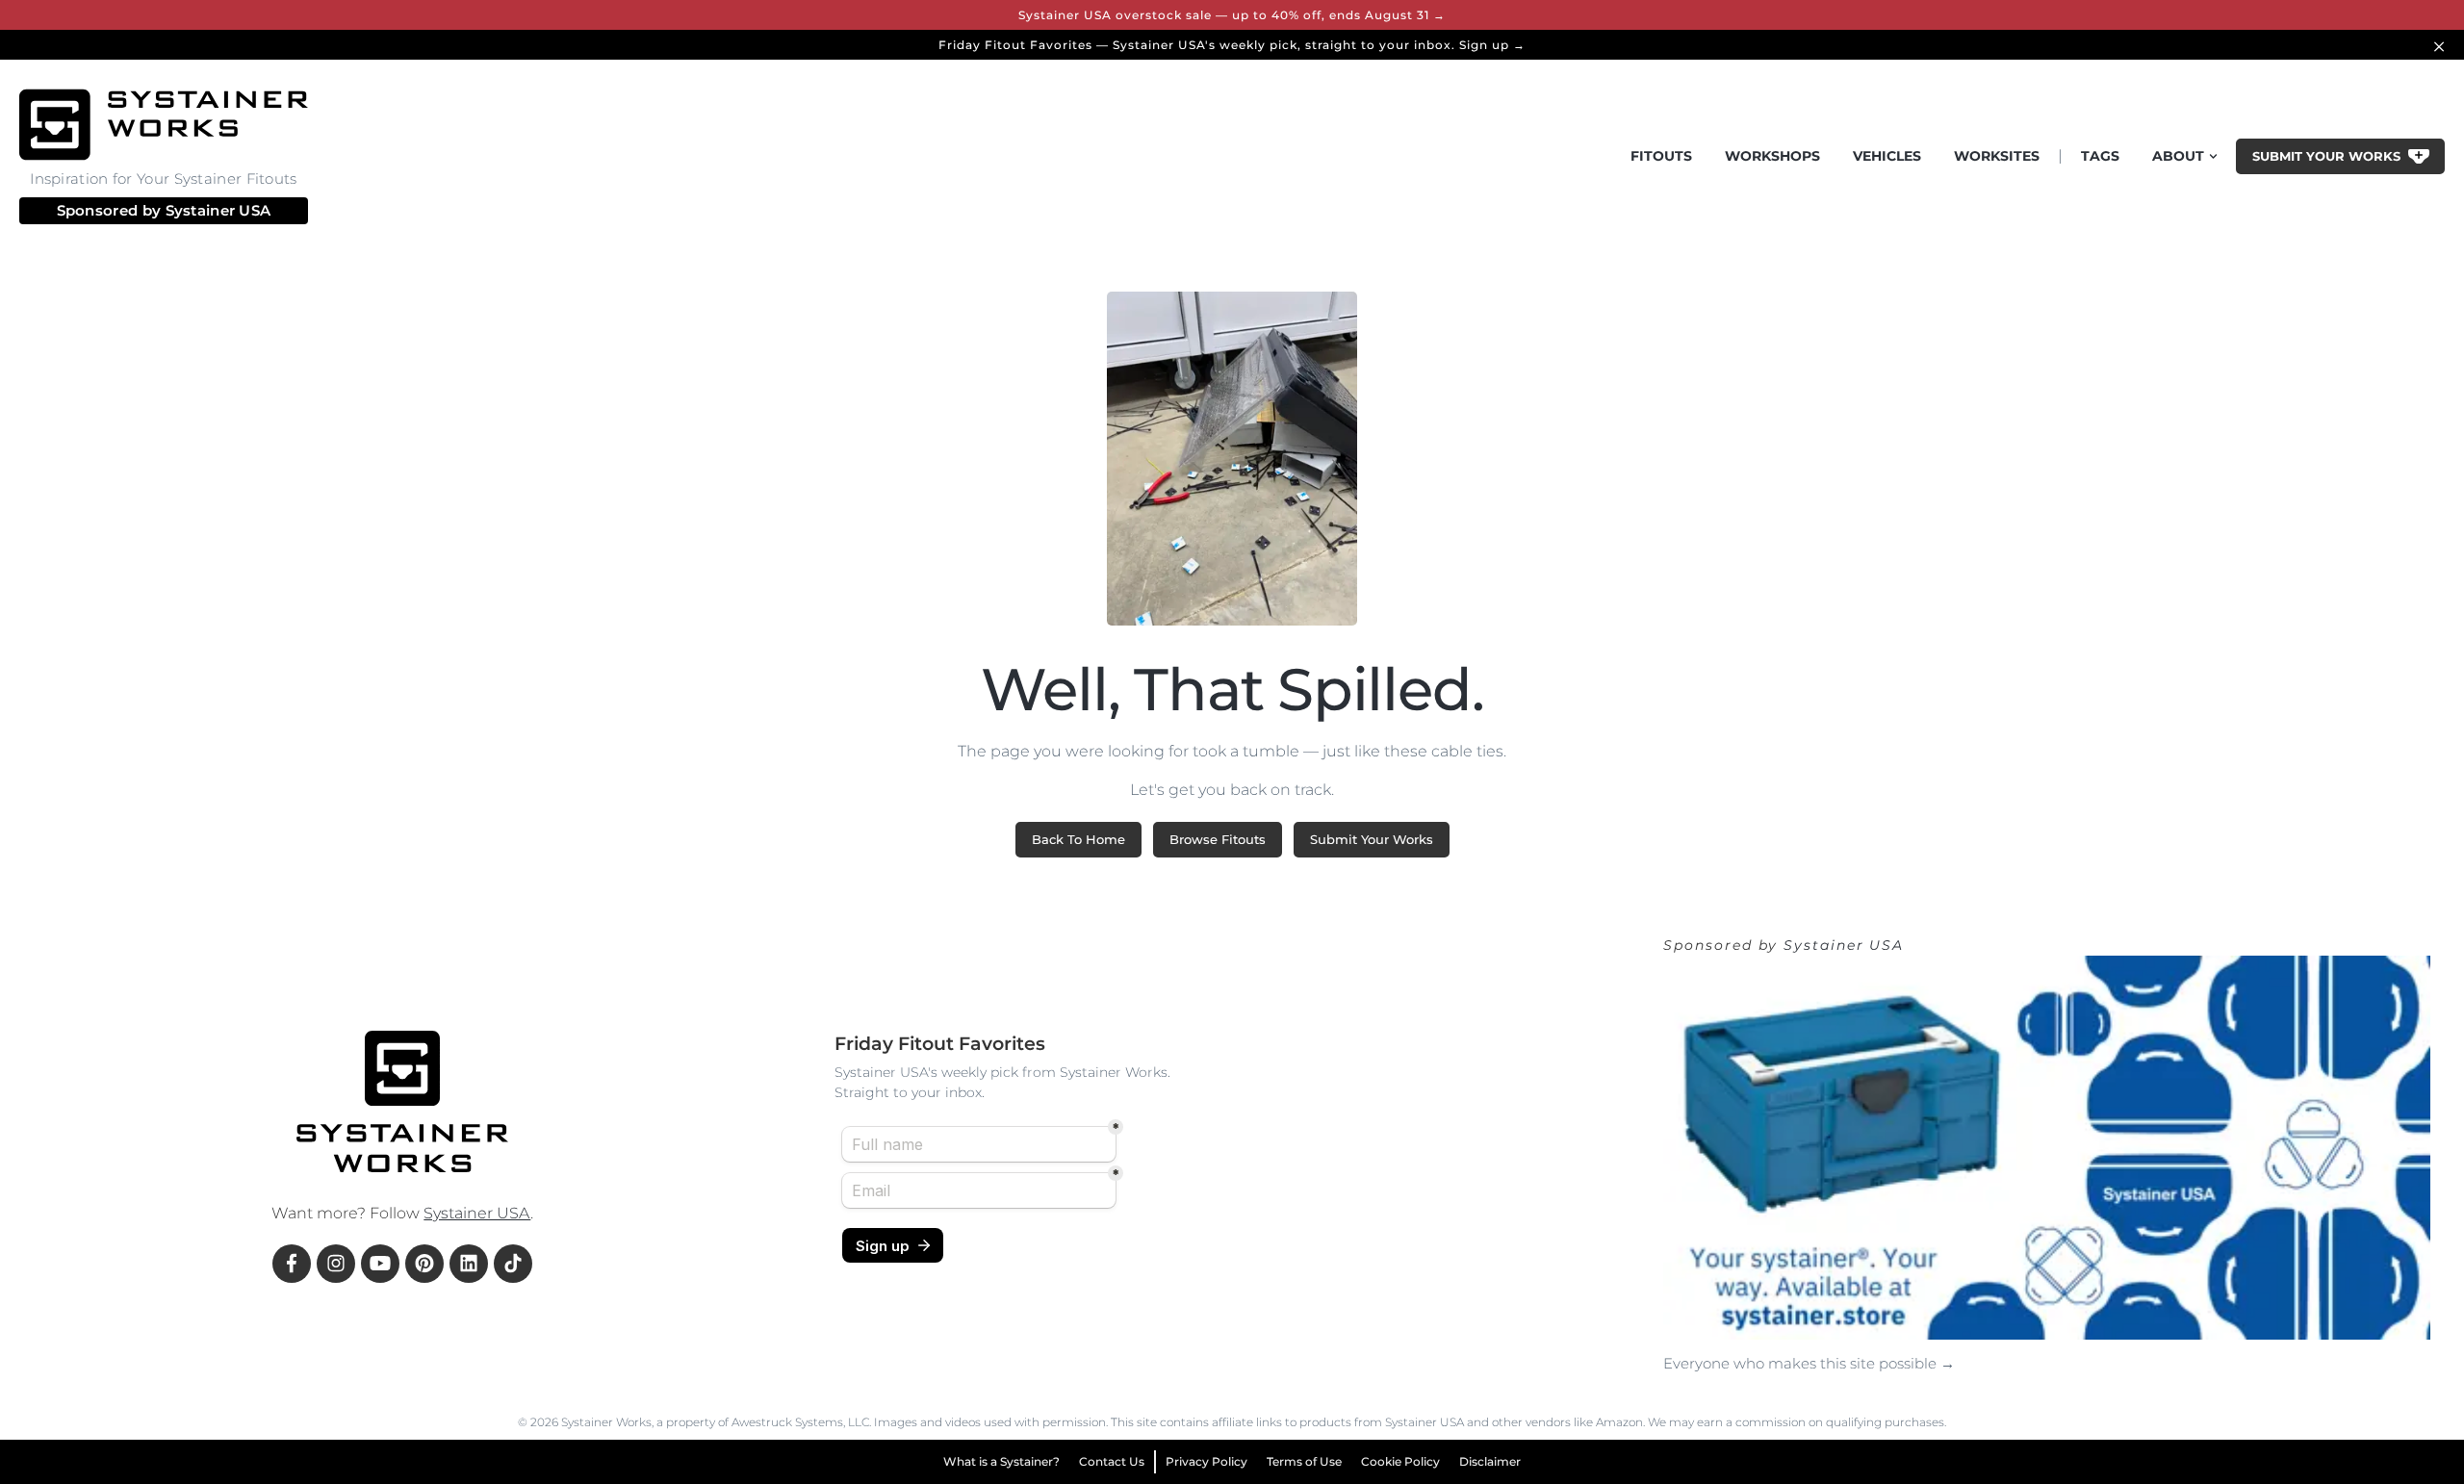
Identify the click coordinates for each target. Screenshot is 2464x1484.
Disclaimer (1490, 1461)
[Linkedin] (469, 1264)
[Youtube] (380, 1264)
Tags (2100, 156)
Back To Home (1078, 839)
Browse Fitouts (1218, 839)
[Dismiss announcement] (2442, 45)
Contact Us (1112, 1461)
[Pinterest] (424, 1264)
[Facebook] (292, 1264)
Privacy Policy (1206, 1461)
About (2178, 156)
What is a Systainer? (1001, 1461)
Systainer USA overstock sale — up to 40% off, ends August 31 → (1232, 15)
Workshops (1772, 156)
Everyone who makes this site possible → (1809, 1363)
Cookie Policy (1400, 1461)
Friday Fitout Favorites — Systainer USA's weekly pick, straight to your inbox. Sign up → (1232, 45)
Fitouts (1661, 156)
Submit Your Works (1372, 839)
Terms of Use (1304, 1461)
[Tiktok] (513, 1264)
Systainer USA (218, 210)
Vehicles (1887, 156)
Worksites (1997, 156)
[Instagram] (336, 1264)
